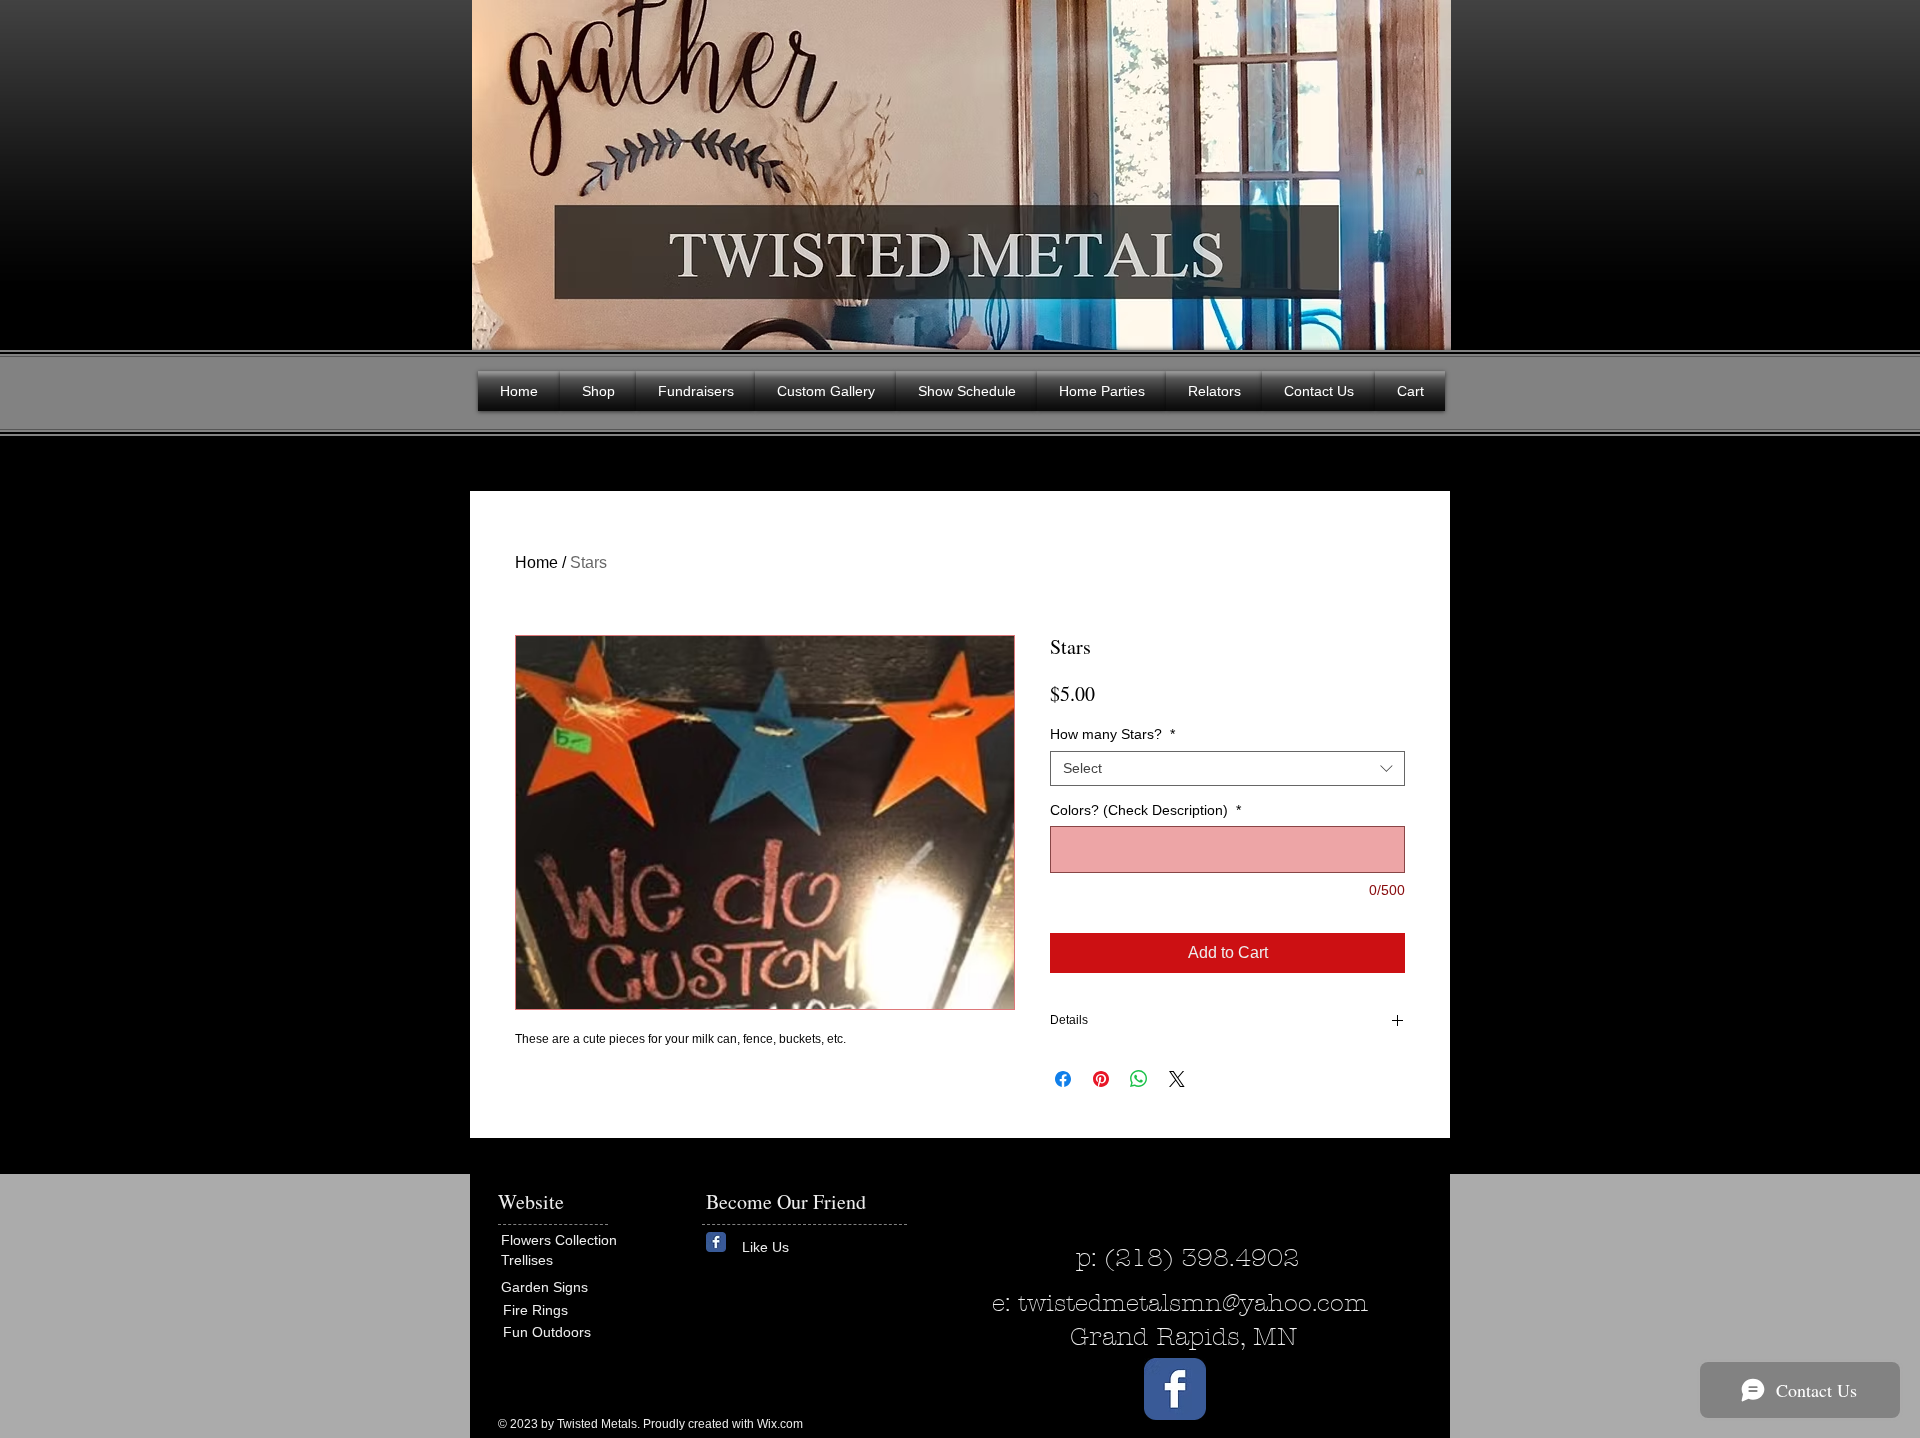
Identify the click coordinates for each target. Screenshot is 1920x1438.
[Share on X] (1177, 1079)
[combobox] (1227, 768)
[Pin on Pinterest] (1101, 1079)
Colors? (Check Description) (1145, 810)
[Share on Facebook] (1063, 1079)
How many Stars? (1112, 734)
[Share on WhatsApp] (1139, 1079)
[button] (1420, 170)
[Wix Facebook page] (716, 1242)
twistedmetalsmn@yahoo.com (1193, 1303)
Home (536, 562)
